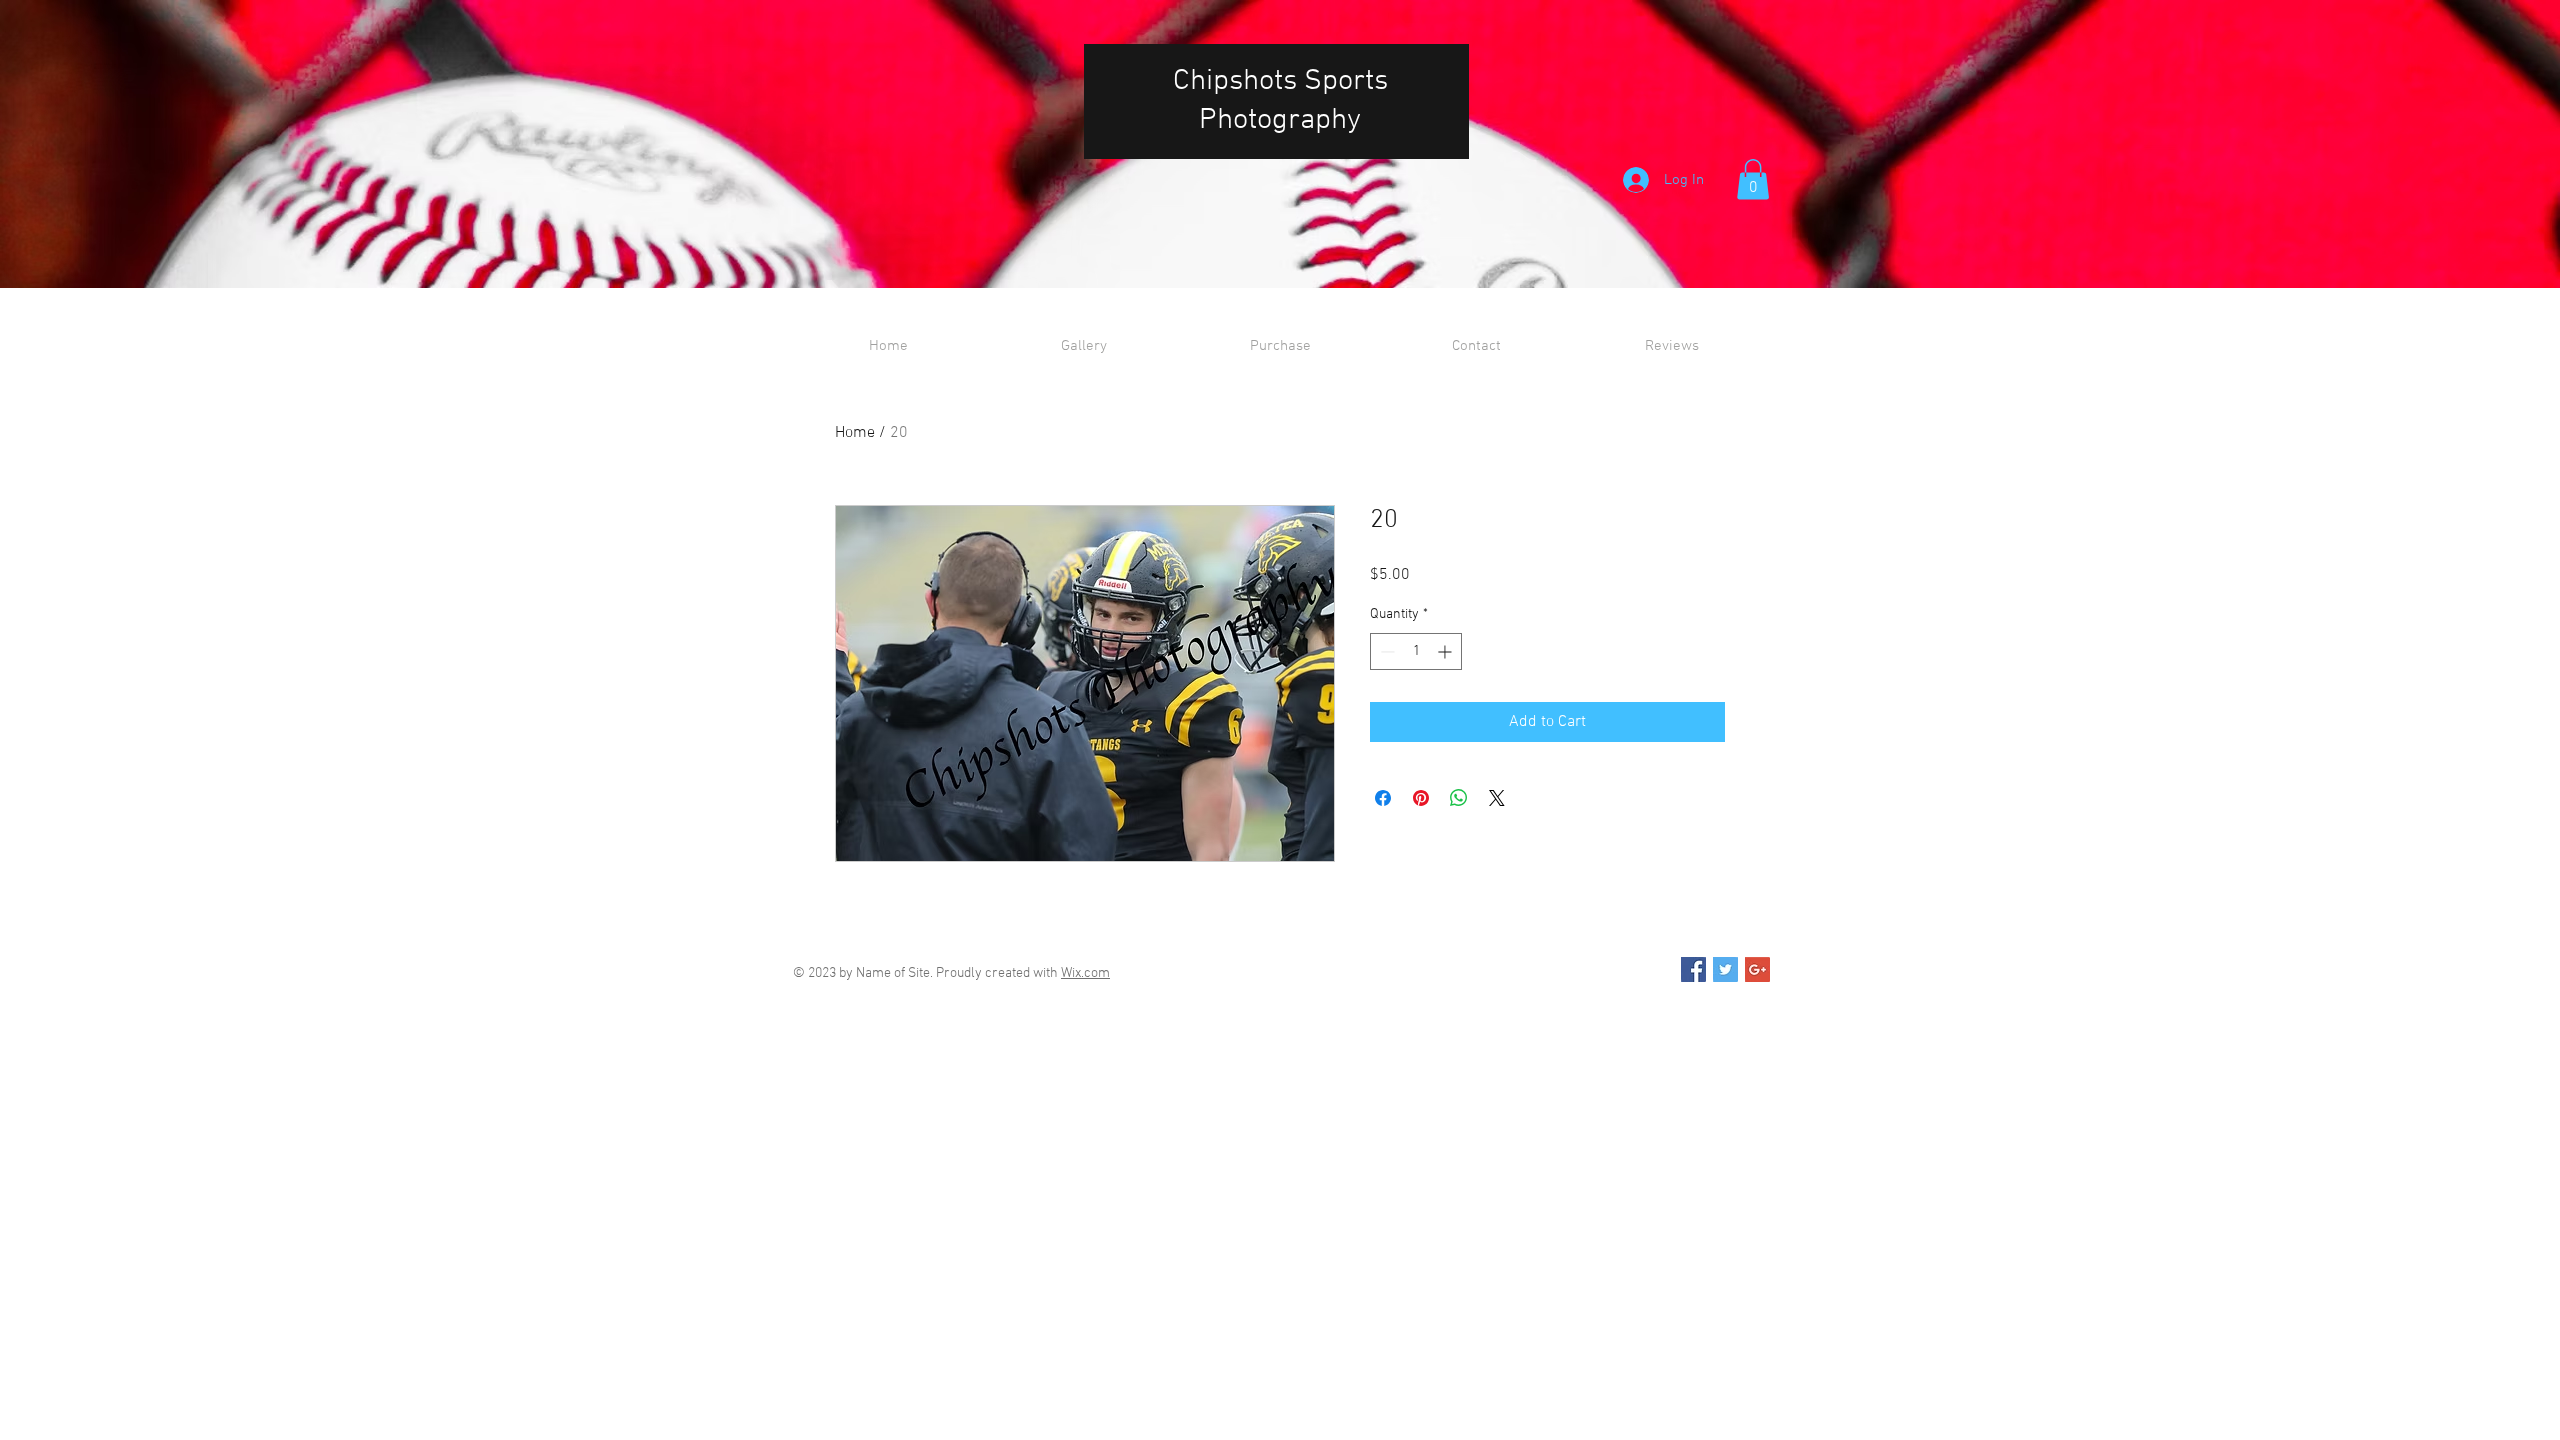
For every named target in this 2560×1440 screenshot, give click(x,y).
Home (855, 433)
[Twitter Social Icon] (1725, 969)
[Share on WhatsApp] (1459, 798)
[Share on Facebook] (1383, 798)
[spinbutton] (1416, 651)
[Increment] (1446, 651)
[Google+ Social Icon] (1757, 969)
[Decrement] (1385, 651)
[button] (1753, 179)
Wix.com (1085, 973)
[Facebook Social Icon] (1693, 969)
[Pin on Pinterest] (1421, 798)
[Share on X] (1497, 798)
